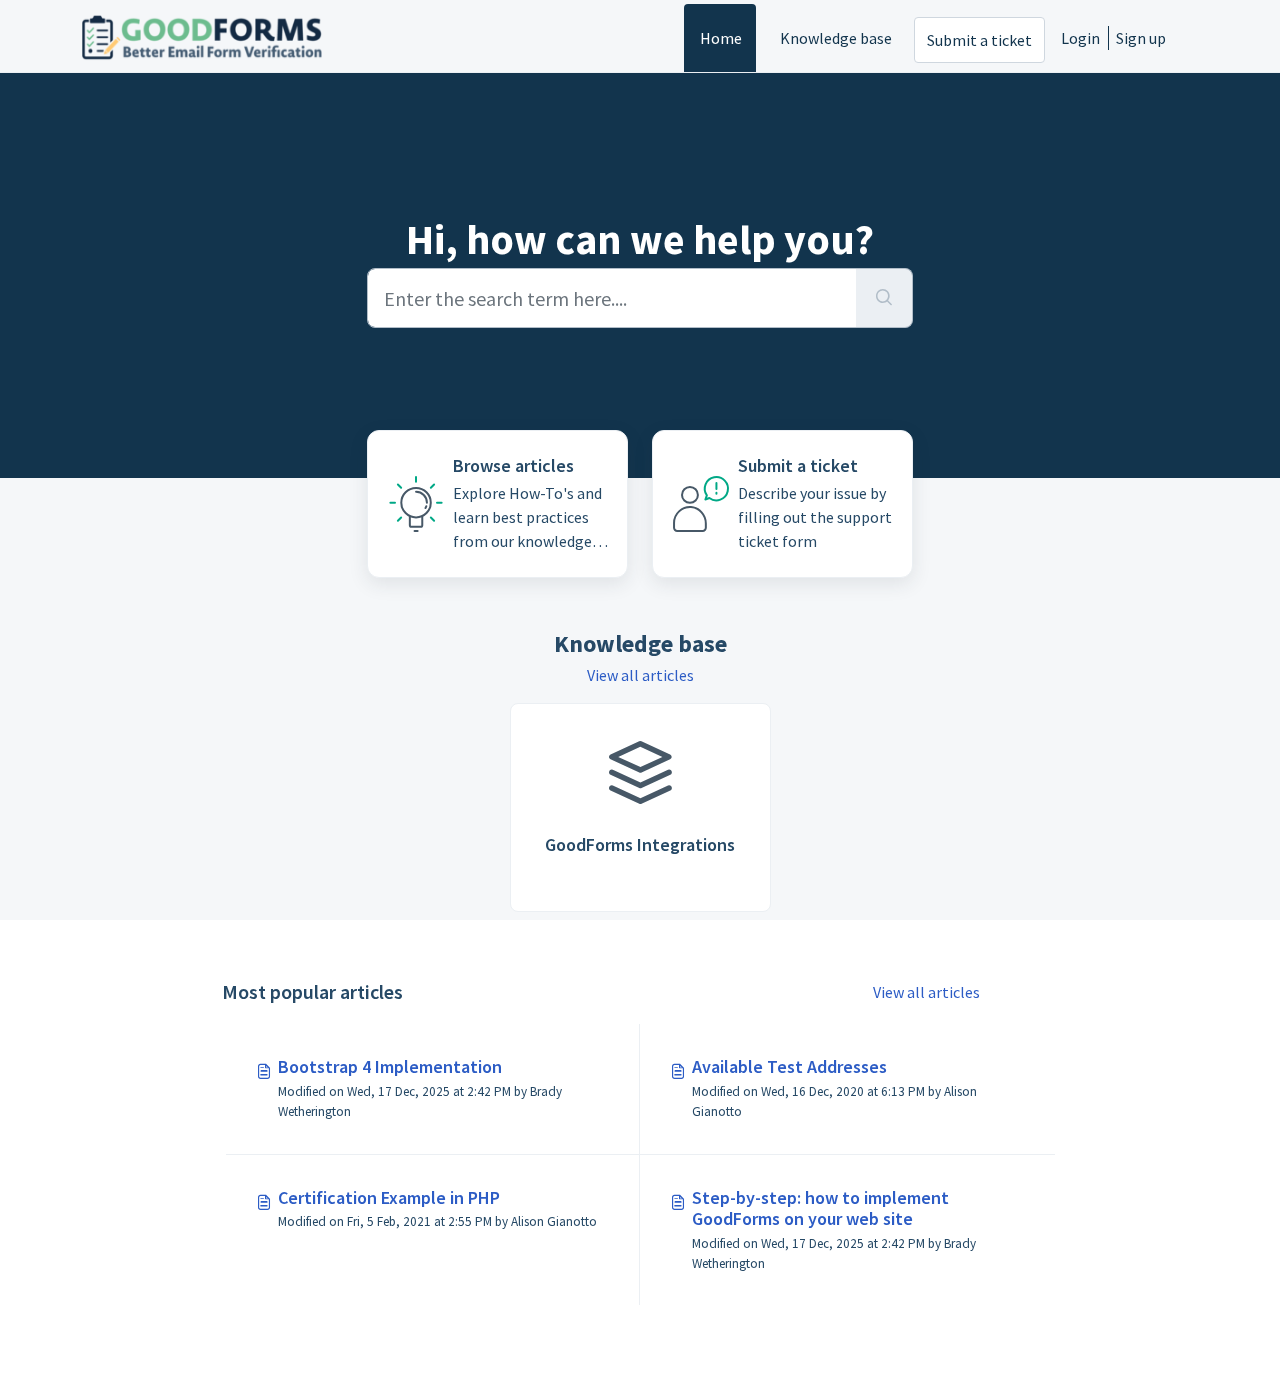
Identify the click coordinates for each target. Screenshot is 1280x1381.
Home (721, 38)
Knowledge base (836, 38)
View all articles (640, 675)
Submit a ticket (979, 40)
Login (1080, 38)
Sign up (1141, 38)
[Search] (884, 298)
